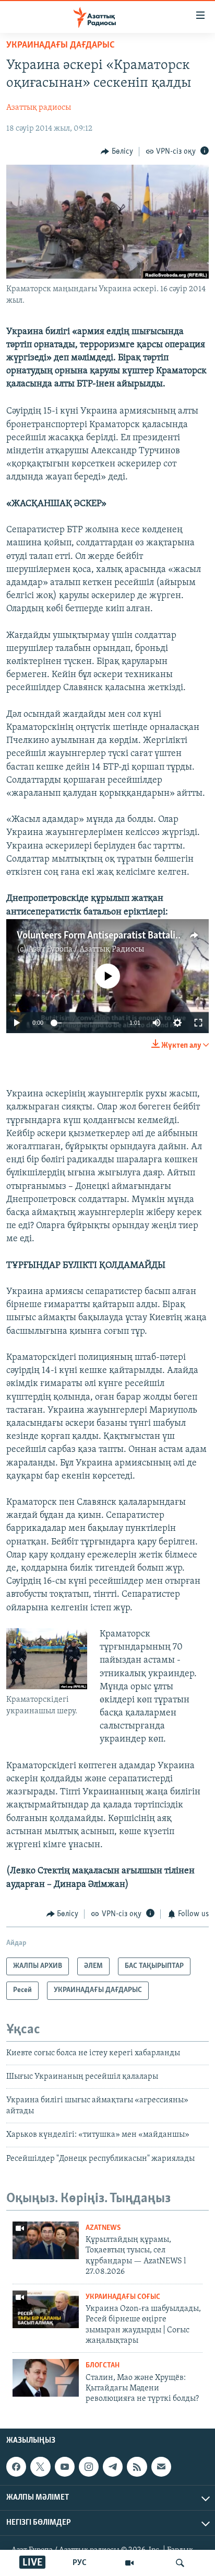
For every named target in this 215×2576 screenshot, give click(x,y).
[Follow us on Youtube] (65, 2467)
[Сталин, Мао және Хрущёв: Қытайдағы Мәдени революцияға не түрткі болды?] (46, 2378)
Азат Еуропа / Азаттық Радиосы (86, 949)
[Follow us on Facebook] (16, 2467)
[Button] (117, 152)
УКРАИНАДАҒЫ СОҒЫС (123, 2297)
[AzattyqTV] (129, 2563)
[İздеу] (180, 2563)
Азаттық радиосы (39, 108)
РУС (80, 2563)
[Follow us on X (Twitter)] (40, 2467)
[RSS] (137, 2467)
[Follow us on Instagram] (89, 2467)
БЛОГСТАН (103, 2366)
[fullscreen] (198, 1023)
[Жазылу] (161, 2467)
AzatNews (103, 2228)
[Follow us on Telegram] (113, 2467)
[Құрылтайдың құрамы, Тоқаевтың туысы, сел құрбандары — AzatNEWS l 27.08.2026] (46, 2240)
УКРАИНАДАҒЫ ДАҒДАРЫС (61, 45)
